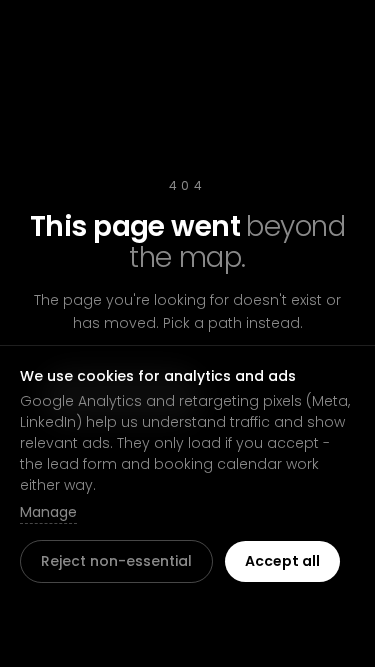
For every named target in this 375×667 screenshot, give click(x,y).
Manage (48, 512)
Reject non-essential (116, 561)
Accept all (282, 561)
